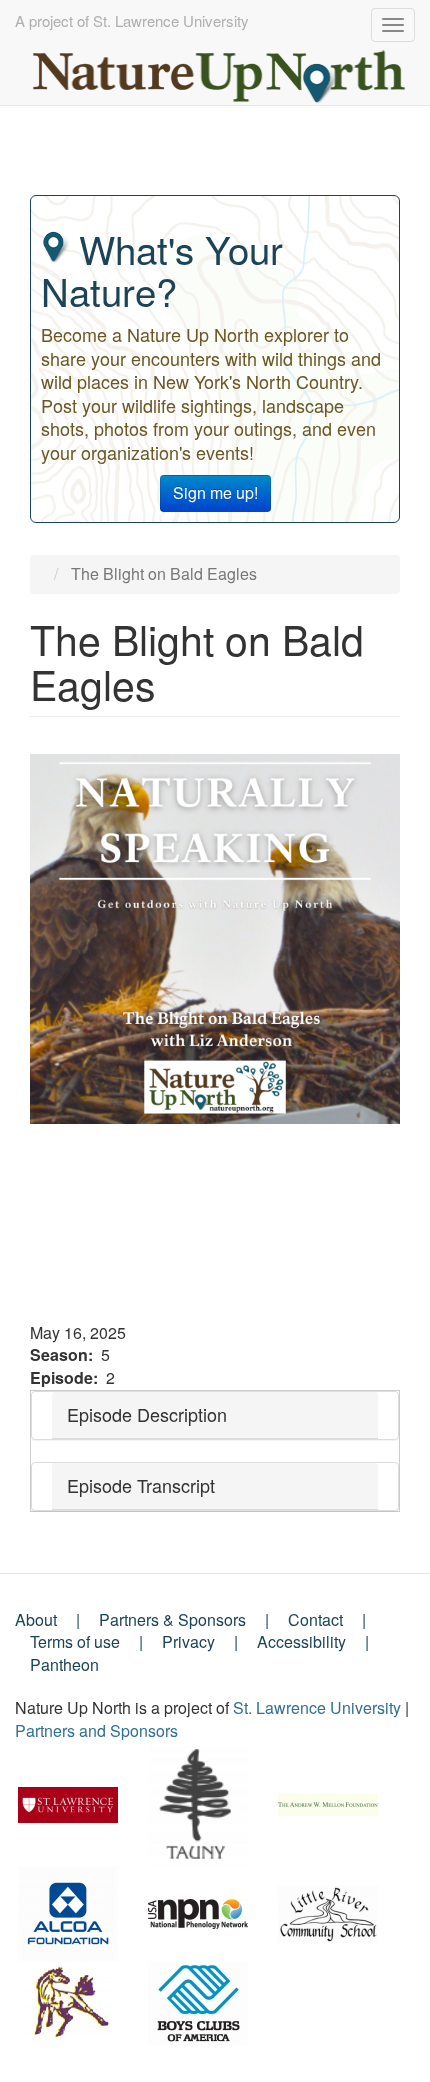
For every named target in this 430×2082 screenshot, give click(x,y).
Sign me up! (215, 492)
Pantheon (64, 1664)
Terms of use (75, 1641)
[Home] (220, 71)
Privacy (188, 1641)
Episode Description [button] (147, 1414)
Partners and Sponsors (96, 1730)
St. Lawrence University (317, 1707)
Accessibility (301, 1641)
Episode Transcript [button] (141, 1485)
